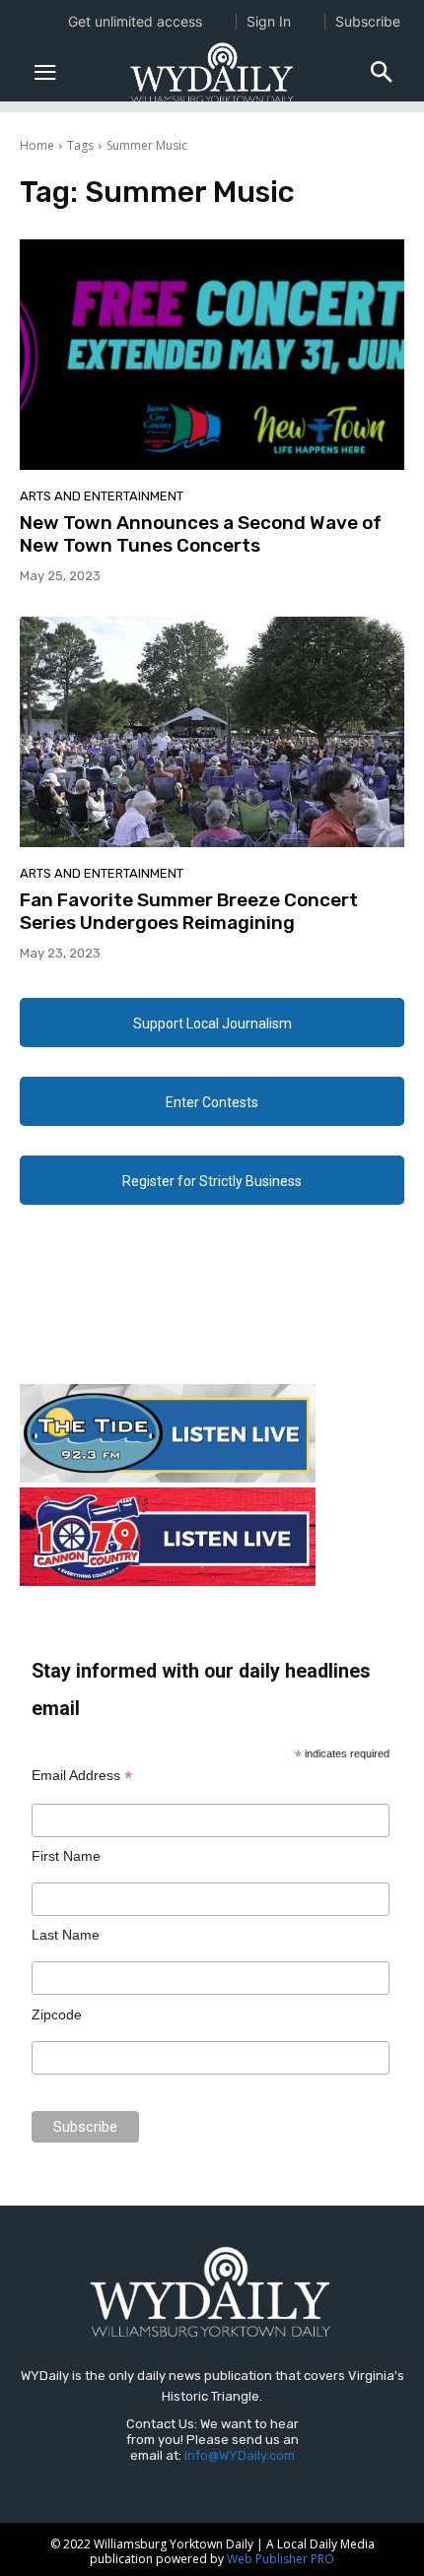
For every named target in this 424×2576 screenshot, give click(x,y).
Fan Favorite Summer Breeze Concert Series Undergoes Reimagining (189, 911)
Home (37, 145)
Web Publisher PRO (281, 2559)
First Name (66, 1856)
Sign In (269, 21)
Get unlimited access (135, 21)
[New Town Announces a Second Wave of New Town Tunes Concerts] (212, 355)
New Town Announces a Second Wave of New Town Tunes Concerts (201, 534)
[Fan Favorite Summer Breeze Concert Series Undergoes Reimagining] (212, 732)
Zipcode (57, 2015)
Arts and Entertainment (102, 496)
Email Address (82, 1776)
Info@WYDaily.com (240, 2455)
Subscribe (368, 21)
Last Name (66, 1935)
